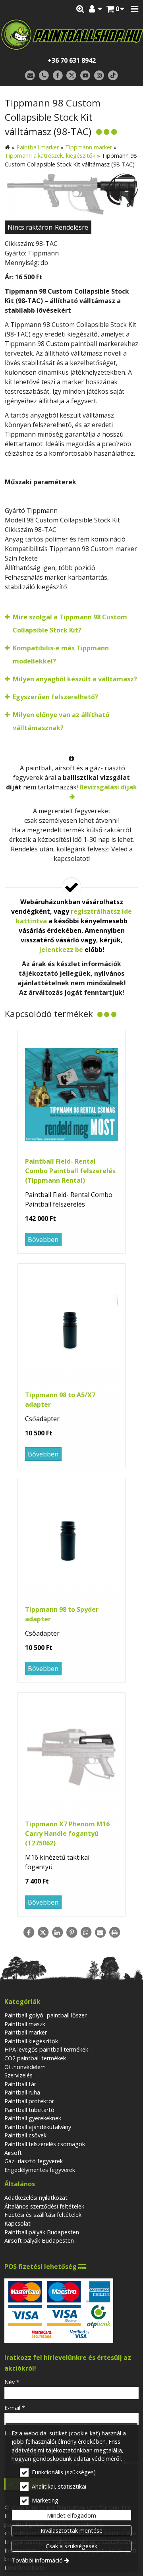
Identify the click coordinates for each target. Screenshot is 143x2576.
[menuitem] (115, 9)
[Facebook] (58, 76)
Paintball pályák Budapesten (42, 2232)
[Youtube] (85, 76)
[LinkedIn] (57, 1932)
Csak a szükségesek (71, 2546)
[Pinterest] (71, 1932)
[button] (135, 9)
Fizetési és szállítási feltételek (43, 2215)
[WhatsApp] (86, 1932)
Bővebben (43, 1240)
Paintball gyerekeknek (33, 2118)
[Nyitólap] (71, 35)
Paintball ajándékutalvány (38, 2127)
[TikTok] (113, 76)
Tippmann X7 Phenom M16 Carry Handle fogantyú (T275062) (67, 1833)
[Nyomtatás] (114, 1932)
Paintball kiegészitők (31, 2041)
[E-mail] (30, 76)
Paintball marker (26, 2032)
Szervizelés (18, 2075)
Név (12, 2382)
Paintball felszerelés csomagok (45, 2144)
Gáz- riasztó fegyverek (34, 2161)
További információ (37, 2560)
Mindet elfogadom (71, 2515)
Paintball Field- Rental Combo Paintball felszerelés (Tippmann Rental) (70, 1171)
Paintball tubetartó (29, 2110)
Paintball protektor (29, 2101)
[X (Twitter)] (72, 76)
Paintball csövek (25, 2135)
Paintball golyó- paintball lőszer (45, 2015)
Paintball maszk (25, 2024)
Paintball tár (20, 2084)
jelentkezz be (61, 950)
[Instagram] (99, 76)
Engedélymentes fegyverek (40, 2170)
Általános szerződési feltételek (44, 2206)
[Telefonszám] (44, 76)
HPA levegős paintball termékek (46, 2049)
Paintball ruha (22, 2092)
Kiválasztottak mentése (71, 2531)
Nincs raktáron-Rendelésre (48, 227)
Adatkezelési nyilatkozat (36, 2198)
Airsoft (13, 2153)
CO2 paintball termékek (35, 2058)
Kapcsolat (17, 2223)
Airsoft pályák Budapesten (39, 2240)
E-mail (15, 2408)
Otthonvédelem (25, 2067)
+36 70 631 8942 (72, 60)
